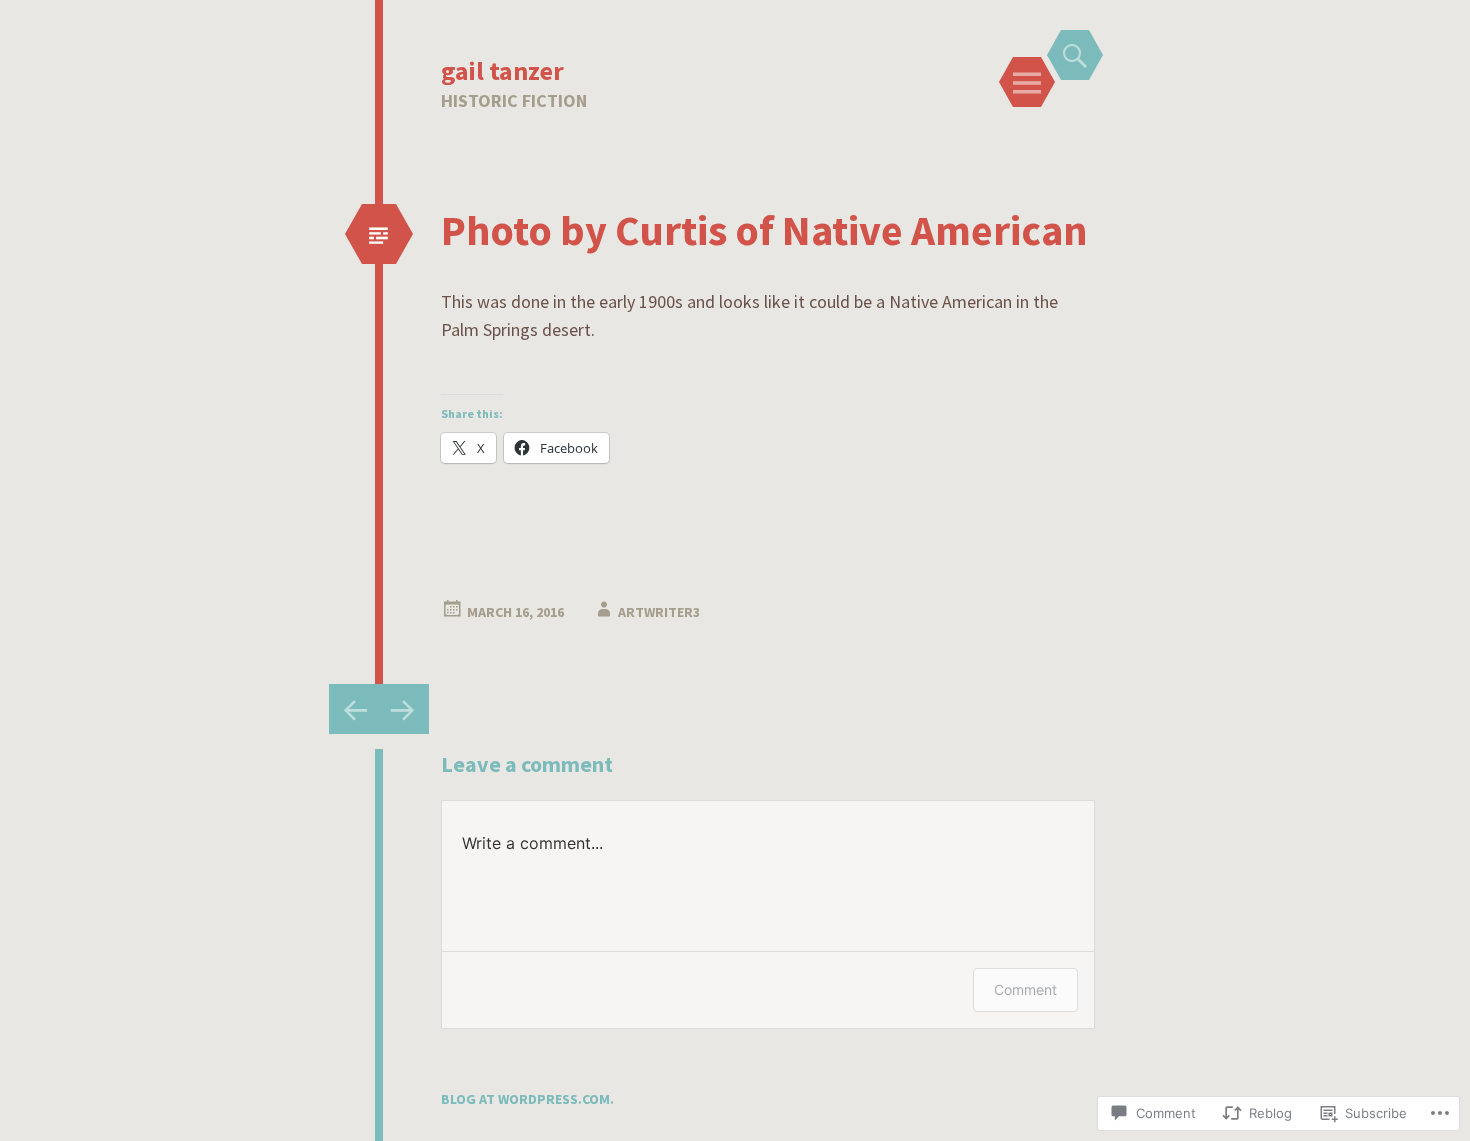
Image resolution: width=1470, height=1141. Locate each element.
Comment (1025, 989)
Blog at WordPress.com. (527, 1099)
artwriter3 (659, 612)
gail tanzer (502, 70)
